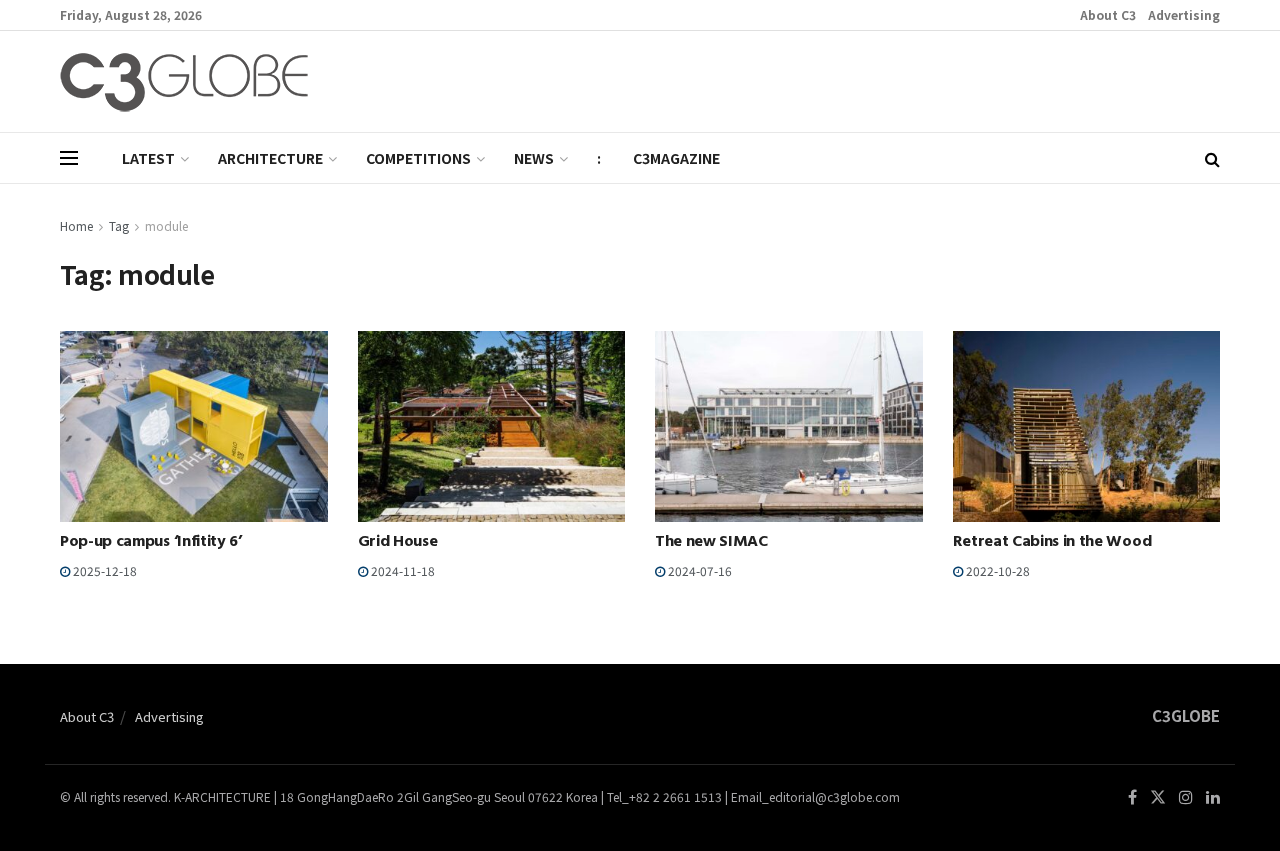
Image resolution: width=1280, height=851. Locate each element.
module (166, 225)
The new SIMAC (711, 543)
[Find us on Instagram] (1186, 797)
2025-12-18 (103, 570)
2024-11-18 (401, 570)
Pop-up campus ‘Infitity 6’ (151, 543)
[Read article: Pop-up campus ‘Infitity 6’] (194, 426)
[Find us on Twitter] (1158, 797)
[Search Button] (1212, 158)
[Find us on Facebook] (1132, 797)
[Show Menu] (69, 158)
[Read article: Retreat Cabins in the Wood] (1087, 426)
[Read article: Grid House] (492, 426)
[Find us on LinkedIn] (1213, 797)
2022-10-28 (996, 570)
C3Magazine (676, 158)
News (534, 158)
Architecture (270, 158)
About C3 (1108, 14)
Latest (148, 158)
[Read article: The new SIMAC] (789, 426)
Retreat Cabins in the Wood (1052, 543)
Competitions (418, 158)
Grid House (398, 543)
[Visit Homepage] (184, 82)
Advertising (1184, 14)
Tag (119, 225)
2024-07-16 (698, 570)
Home (76, 225)
